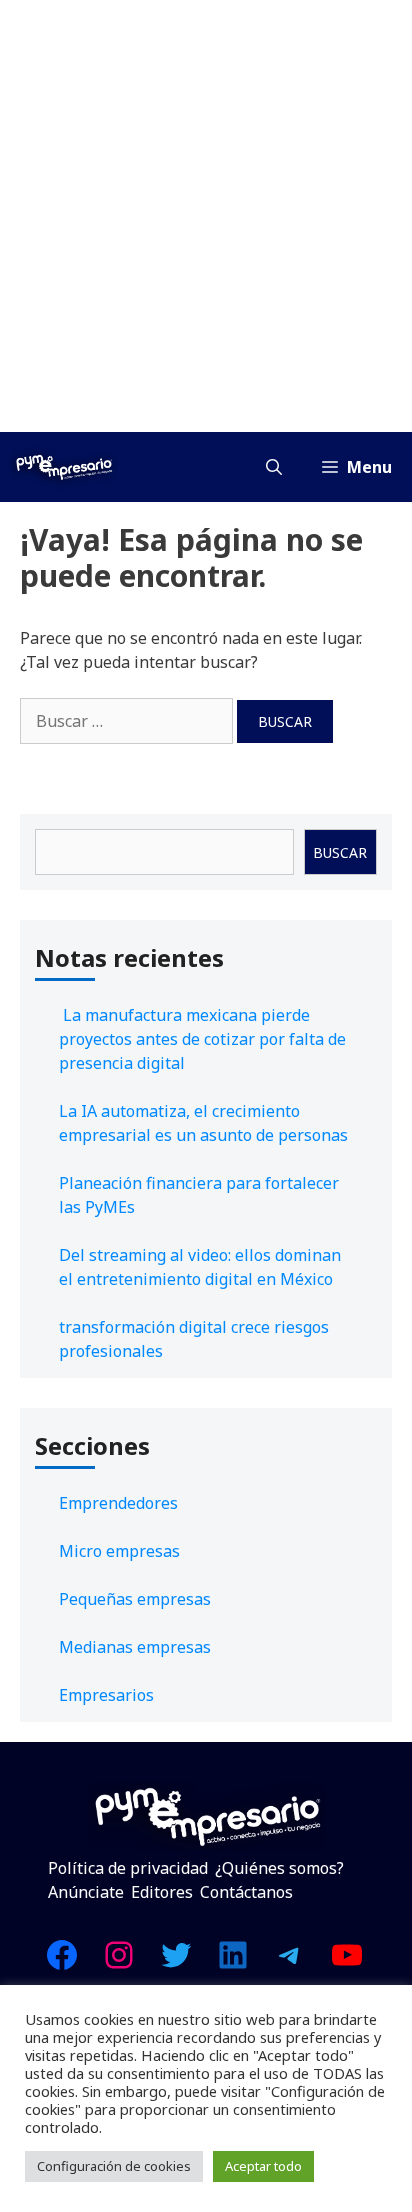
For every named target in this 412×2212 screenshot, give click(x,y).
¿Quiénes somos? (279, 1868)
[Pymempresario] (64, 467)
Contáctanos (246, 1892)
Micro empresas (119, 1551)
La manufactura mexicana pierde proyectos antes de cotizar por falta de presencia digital (202, 1039)
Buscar (340, 852)
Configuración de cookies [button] (114, 2166)
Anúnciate (86, 1892)
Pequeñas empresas (135, 1599)
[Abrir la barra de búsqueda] (274, 467)
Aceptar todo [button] (263, 2166)
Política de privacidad (128, 1868)
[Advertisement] (206, 216)
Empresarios (106, 1695)
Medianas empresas (135, 1647)
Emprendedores (118, 1503)
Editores (162, 1892)
